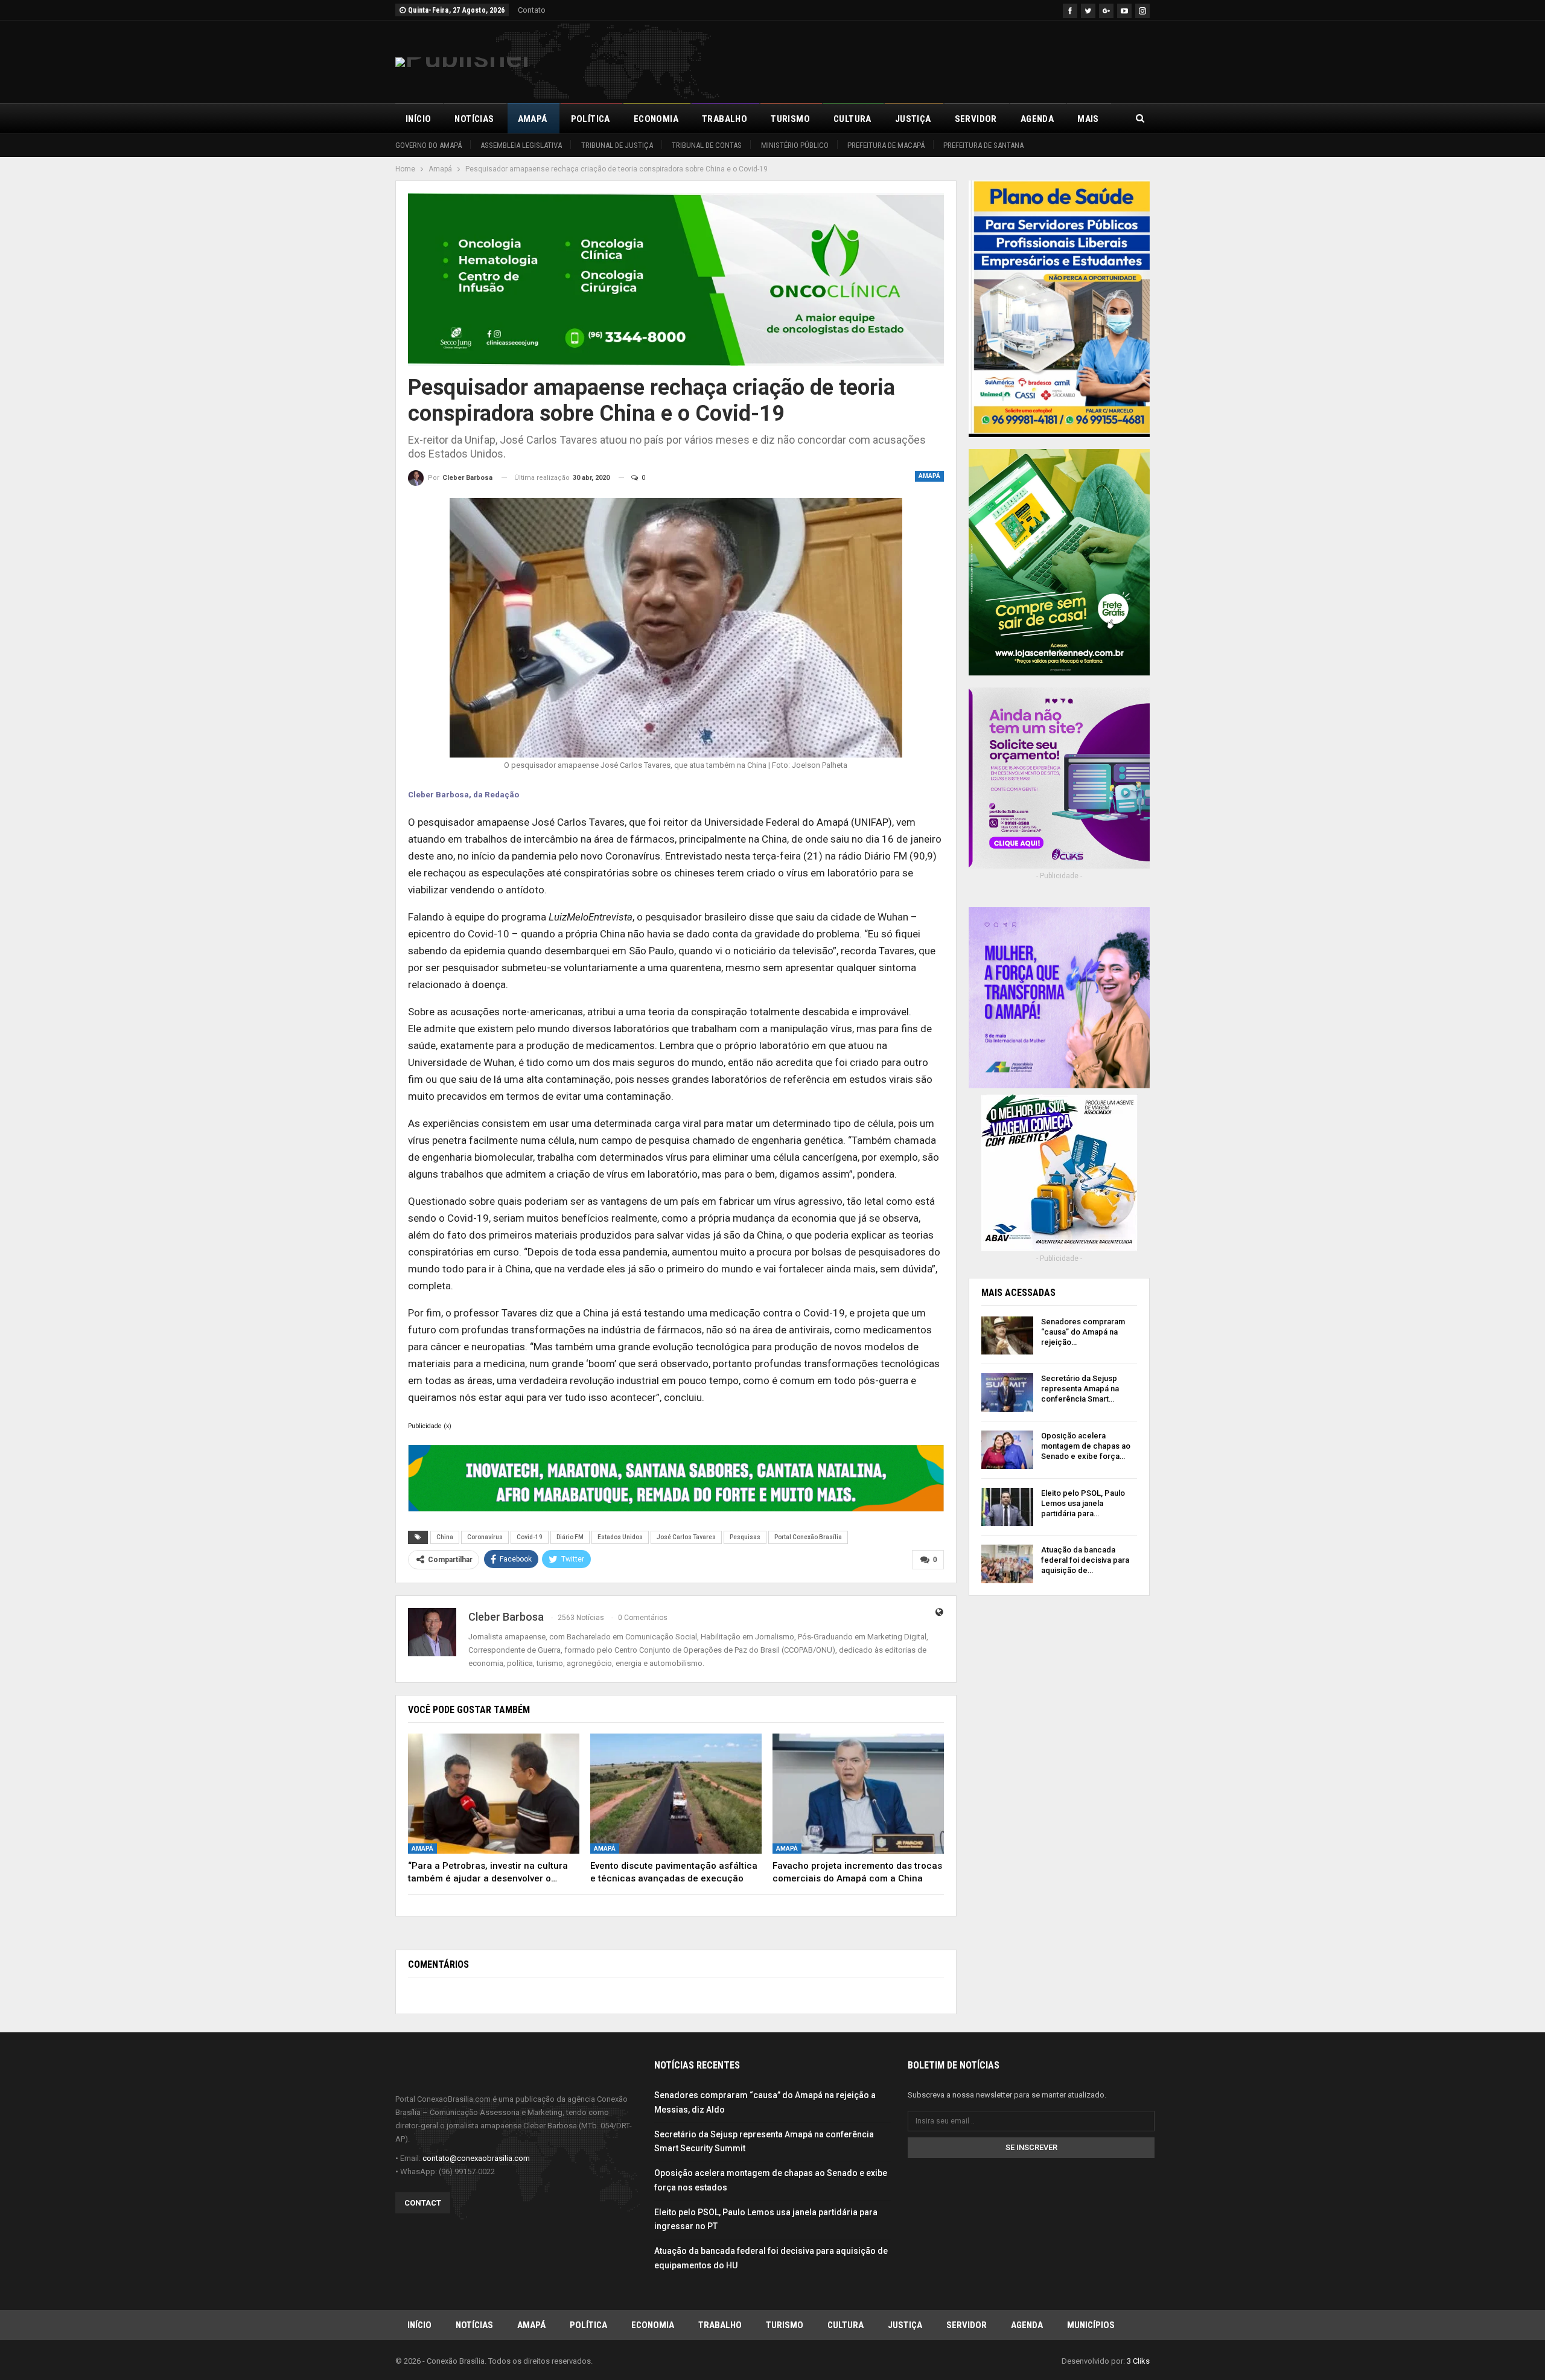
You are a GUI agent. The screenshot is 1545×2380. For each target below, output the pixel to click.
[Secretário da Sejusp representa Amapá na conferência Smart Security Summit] (1007, 1393)
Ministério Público (795, 145)
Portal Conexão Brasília (808, 1537)
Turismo (790, 119)
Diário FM (570, 1537)
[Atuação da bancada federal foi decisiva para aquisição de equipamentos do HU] (1007, 1564)
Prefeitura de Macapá (886, 145)
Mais (1088, 119)
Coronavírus (485, 1537)
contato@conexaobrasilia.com (476, 2158)
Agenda (1037, 119)
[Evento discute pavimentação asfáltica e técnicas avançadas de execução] (676, 1794)
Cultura (852, 119)
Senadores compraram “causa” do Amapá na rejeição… (1083, 1332)
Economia (656, 119)
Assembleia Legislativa (521, 145)
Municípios (1091, 2325)
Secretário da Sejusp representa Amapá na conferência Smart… (1080, 1389)
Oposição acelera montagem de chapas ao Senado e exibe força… (1086, 1446)
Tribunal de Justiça (617, 145)
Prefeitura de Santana (983, 145)
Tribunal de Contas (707, 145)
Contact (423, 2203)
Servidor (976, 119)
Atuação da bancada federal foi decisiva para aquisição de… (1085, 1560)
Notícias (474, 119)
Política (591, 119)
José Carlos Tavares (686, 1537)
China (445, 1537)
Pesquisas (745, 1537)
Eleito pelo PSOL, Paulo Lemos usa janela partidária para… (1083, 1503)
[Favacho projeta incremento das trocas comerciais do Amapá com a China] (858, 1794)
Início (418, 119)
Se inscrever (1031, 2147)
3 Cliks (1138, 2361)
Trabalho (725, 119)
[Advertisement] (930, 60)
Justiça (913, 119)
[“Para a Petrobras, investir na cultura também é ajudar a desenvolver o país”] (494, 1794)
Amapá (533, 119)
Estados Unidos (620, 1537)
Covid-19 (530, 1537)
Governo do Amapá (428, 145)
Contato (532, 10)
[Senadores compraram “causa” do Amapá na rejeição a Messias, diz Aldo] (1007, 1336)
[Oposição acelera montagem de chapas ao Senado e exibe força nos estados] (1007, 1450)
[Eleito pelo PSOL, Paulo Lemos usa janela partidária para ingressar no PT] (1007, 1507)
